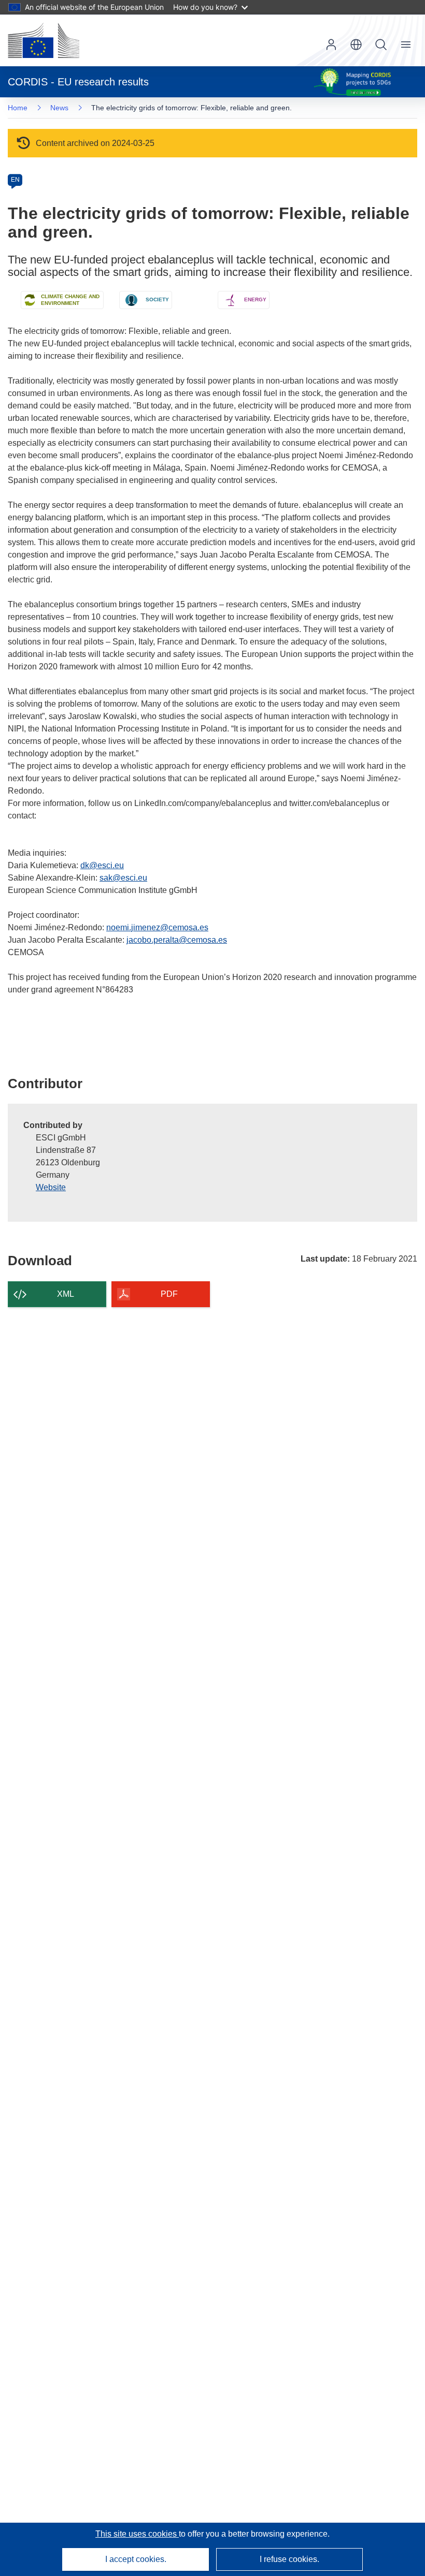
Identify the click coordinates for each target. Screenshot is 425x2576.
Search (381, 45)
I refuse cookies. (289, 2559)
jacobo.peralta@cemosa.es (177, 940)
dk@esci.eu (102, 865)
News (59, 108)
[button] (356, 45)
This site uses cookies (137, 2534)
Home (18, 108)
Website (51, 1187)
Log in (331, 45)
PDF (169, 1294)
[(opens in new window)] (44, 40)
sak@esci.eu (123, 878)
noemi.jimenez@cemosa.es (157, 927)
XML (66, 1294)
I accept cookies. (136, 2559)
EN (15, 180)
